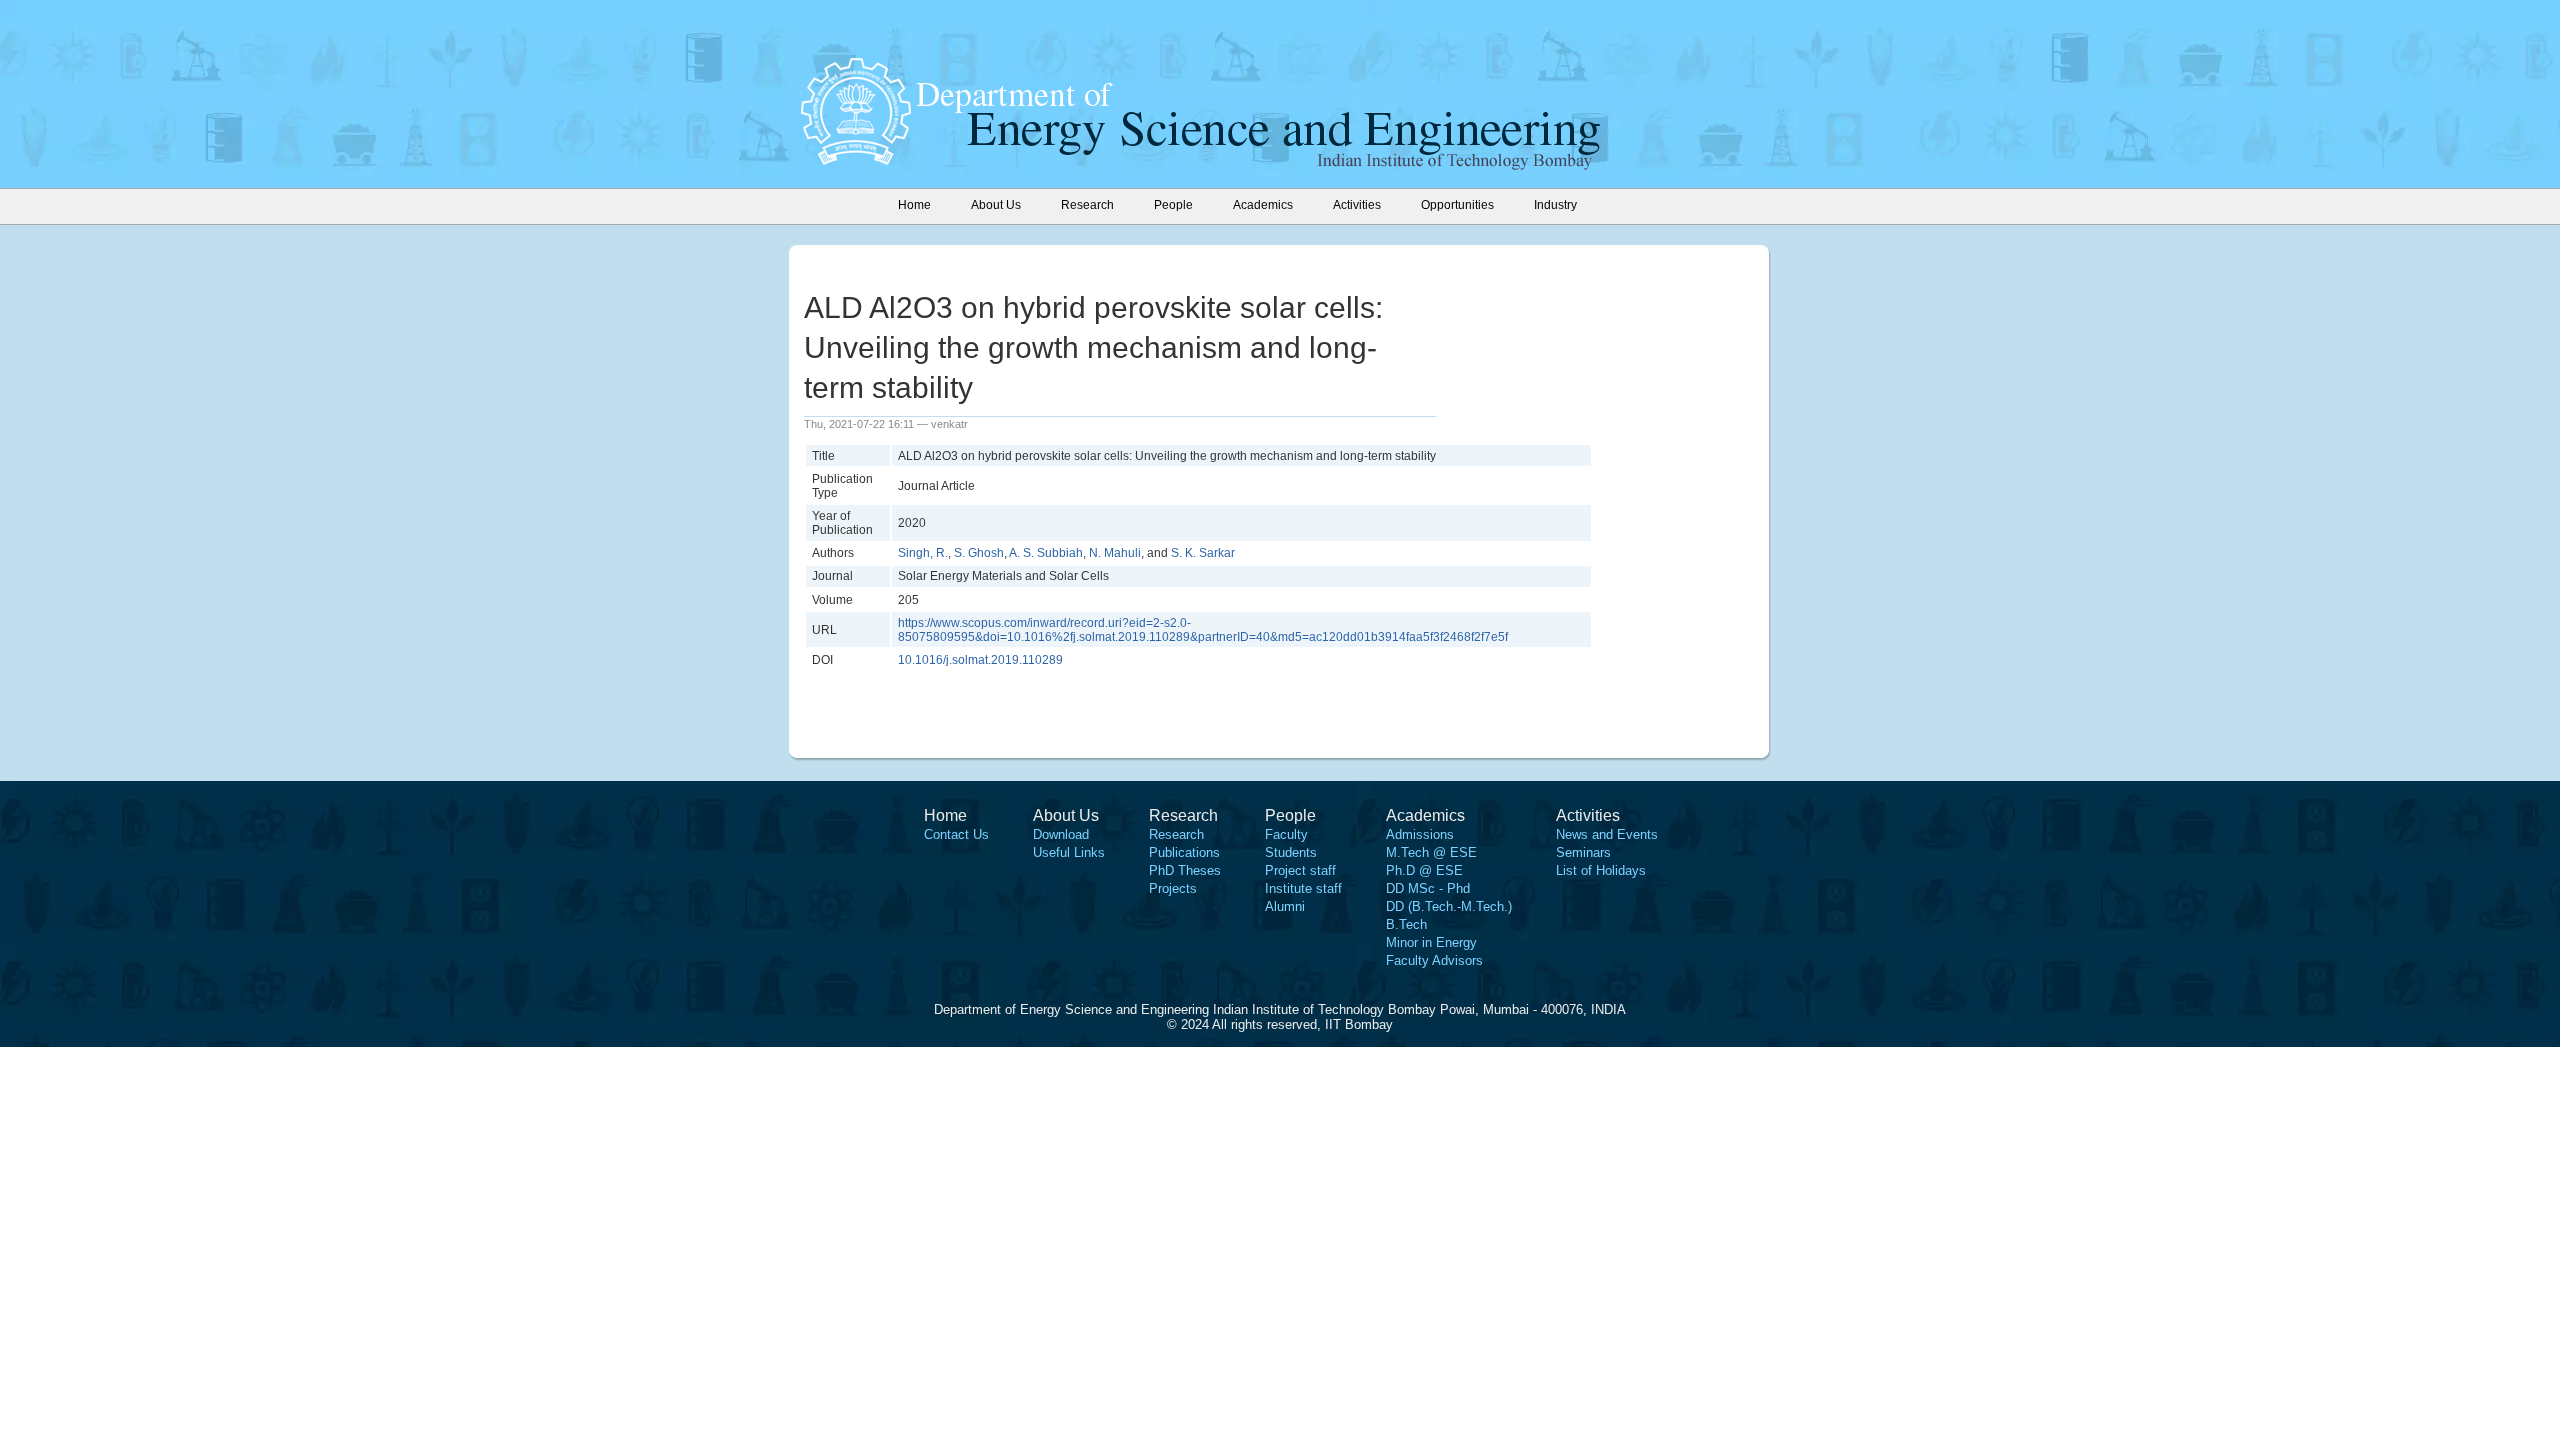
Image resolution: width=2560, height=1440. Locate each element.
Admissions (1420, 834)
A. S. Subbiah (1046, 553)
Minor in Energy (1431, 942)
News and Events (1607, 834)
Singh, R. (923, 553)
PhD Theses (1185, 870)
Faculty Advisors (1434, 960)
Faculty (1286, 834)
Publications (1184, 852)
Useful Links (1069, 852)
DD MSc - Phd (1428, 888)
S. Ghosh (979, 553)
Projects (1173, 888)
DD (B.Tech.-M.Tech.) (1449, 906)
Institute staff (1303, 888)
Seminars (1583, 852)
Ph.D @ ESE (1424, 870)
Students (1291, 852)
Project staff (1300, 870)
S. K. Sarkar (1203, 553)
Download (1061, 834)
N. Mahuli (1115, 553)
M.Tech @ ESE (1431, 852)
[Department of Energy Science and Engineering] (856, 159)
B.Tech (1406, 924)
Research (1176, 834)
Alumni (1285, 906)
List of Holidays (1601, 870)
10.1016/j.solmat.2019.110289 (980, 660)
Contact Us (956, 834)
